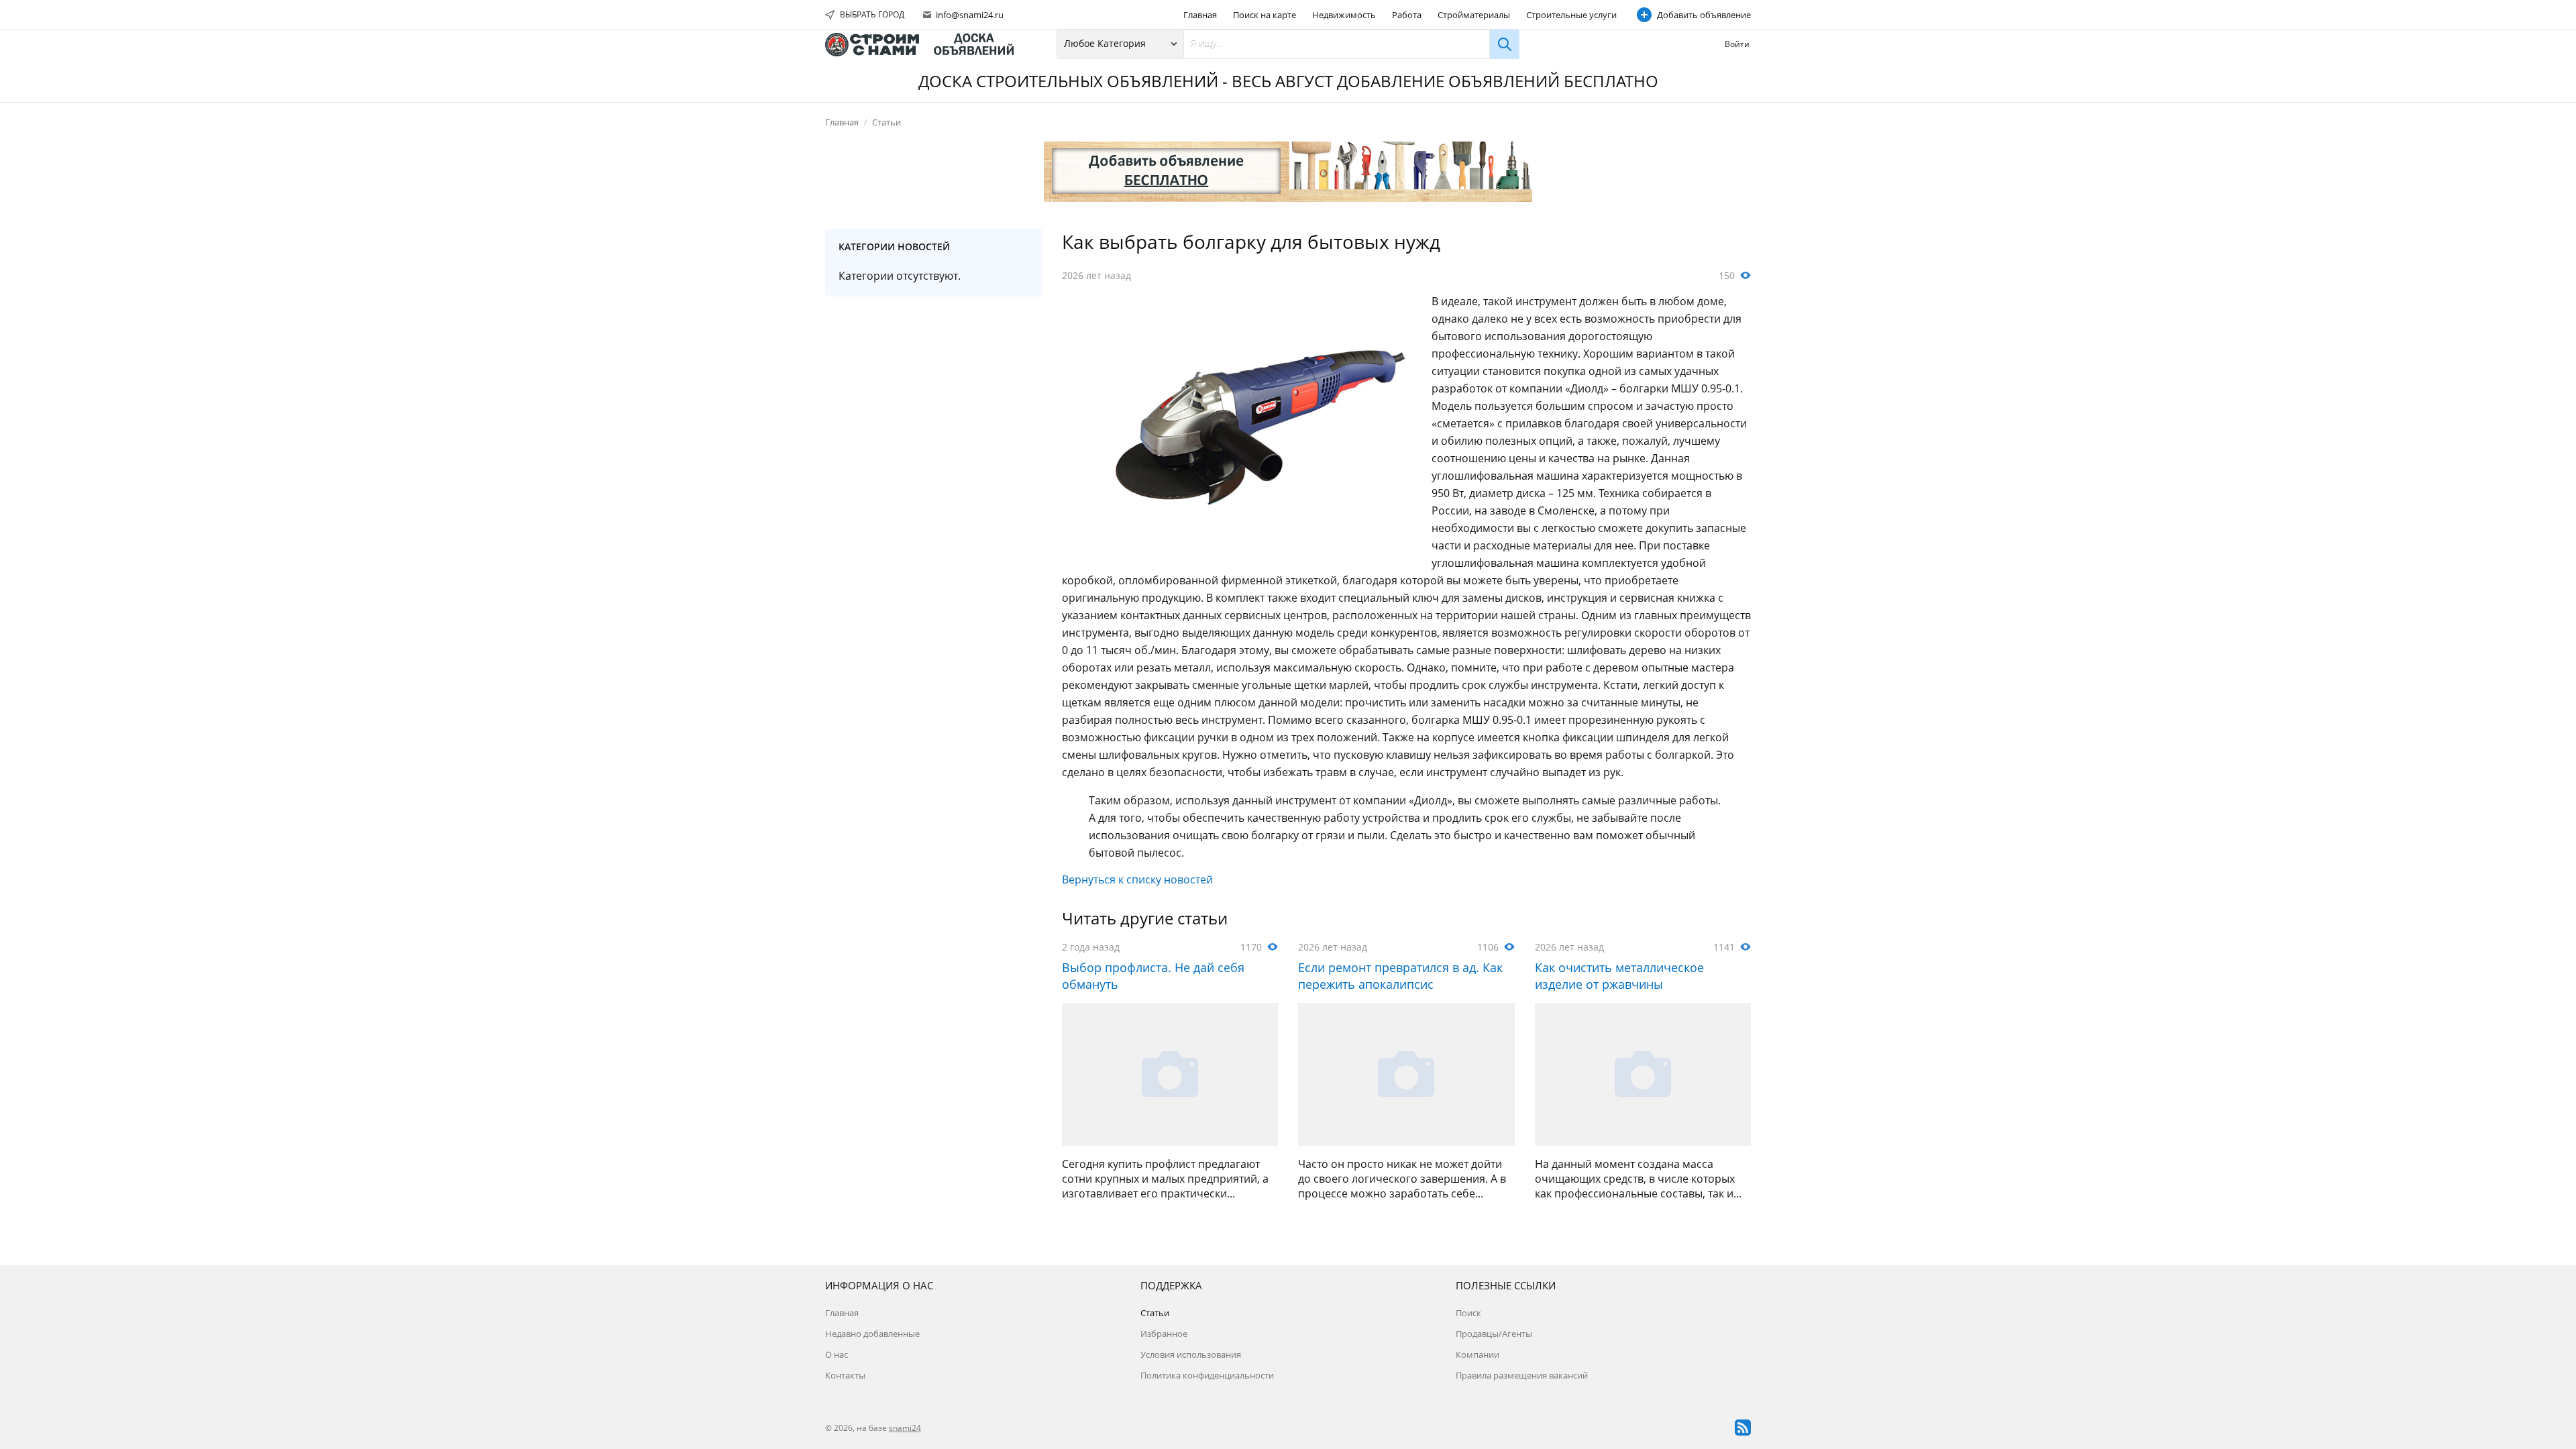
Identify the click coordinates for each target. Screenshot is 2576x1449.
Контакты (845, 1375)
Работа (1407, 15)
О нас (837, 1354)
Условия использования (1191, 1354)
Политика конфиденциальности (1207, 1375)
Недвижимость (1344, 15)
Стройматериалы (1474, 15)
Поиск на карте (1265, 15)
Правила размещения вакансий (1522, 1375)
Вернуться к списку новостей (1137, 879)
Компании (1478, 1354)
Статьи (887, 122)
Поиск (1468, 1313)
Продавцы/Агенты (1494, 1334)
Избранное (1164, 1334)
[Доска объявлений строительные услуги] (926, 45)
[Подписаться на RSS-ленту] (1743, 1428)
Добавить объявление (1704, 15)
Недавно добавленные (872, 1334)
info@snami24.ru (969, 15)
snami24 (905, 1428)
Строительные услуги (1571, 15)
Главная (1200, 15)
